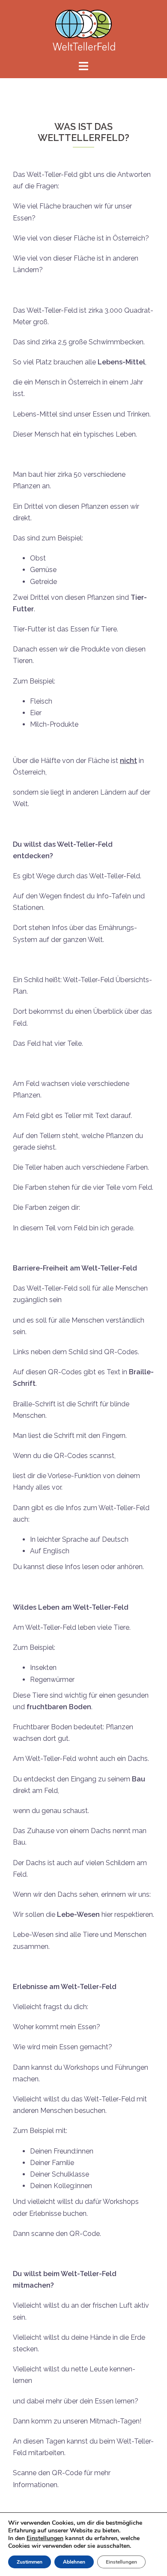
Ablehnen (74, 2562)
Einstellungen (45, 2538)
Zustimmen (30, 2562)
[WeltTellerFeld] (83, 29)
